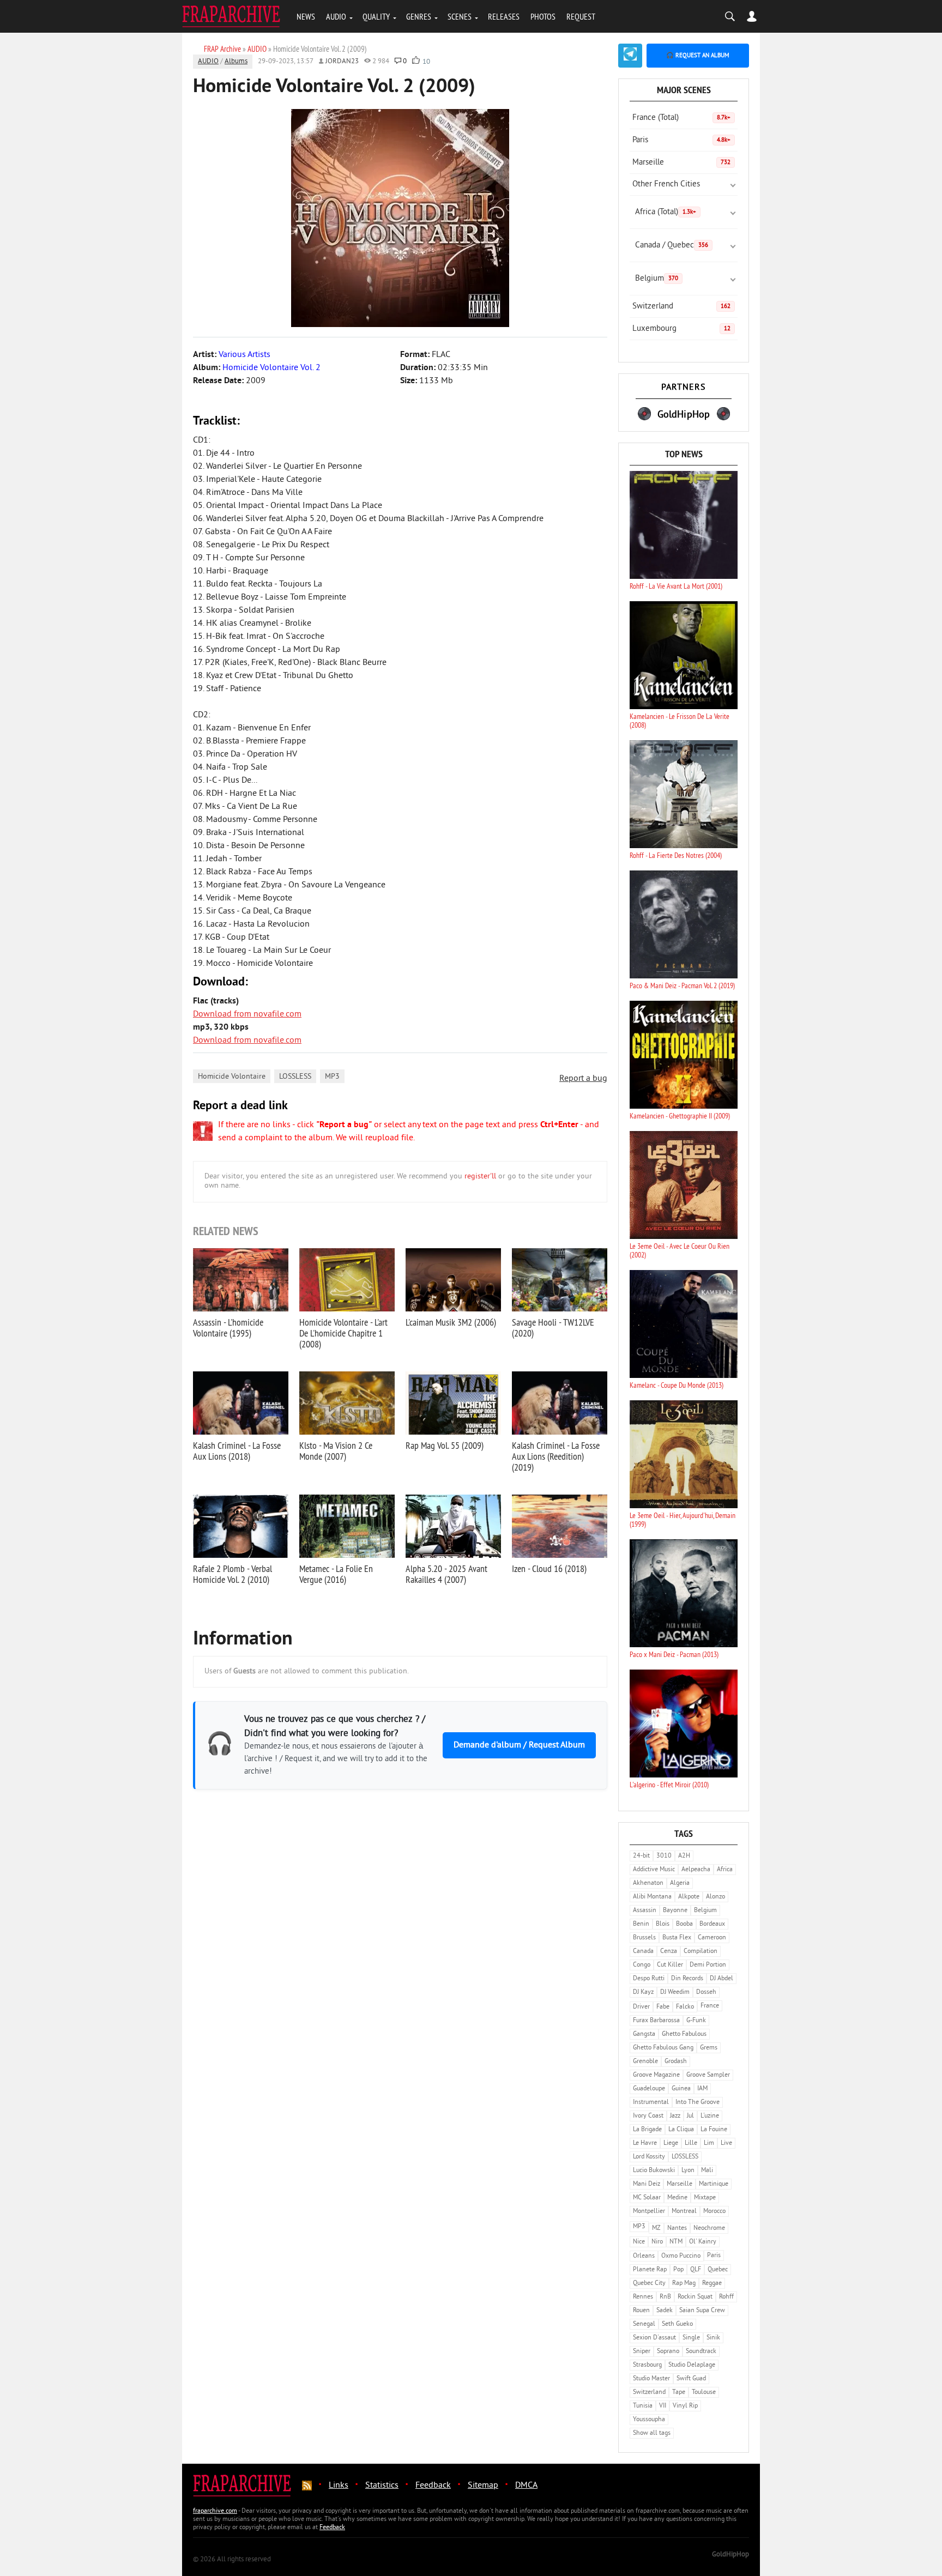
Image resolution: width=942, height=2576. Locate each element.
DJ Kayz (643, 1993)
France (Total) (681, 118)
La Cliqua (681, 2130)
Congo (642, 1965)
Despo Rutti (649, 1979)
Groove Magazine (656, 2075)
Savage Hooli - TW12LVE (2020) (553, 1328)
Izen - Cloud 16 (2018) (549, 1568)
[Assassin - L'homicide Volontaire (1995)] (241, 1280)
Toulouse (704, 2393)
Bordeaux (712, 1924)
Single (691, 2338)
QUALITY (376, 16)
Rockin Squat (695, 2297)
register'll (480, 1177)
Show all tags (652, 2433)
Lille (691, 2143)
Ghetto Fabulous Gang (663, 2048)
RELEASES (504, 16)
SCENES (460, 16)
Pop (678, 2270)
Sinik (713, 2338)
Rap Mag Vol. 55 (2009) (445, 1445)
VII (663, 2406)
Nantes (677, 2229)
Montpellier (649, 2212)
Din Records (687, 1979)
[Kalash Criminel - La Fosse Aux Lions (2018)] (241, 1403)
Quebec (718, 2270)
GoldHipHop (730, 2555)
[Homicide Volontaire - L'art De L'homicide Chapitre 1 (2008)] (347, 1280)
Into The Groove (698, 2103)
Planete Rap (650, 2270)
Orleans (644, 2256)
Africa (725, 1870)
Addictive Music (654, 1870)
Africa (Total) (666, 212)
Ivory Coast (648, 2116)
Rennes (643, 2297)
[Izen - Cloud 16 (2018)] (560, 1526)
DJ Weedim (675, 1993)
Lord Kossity (649, 2157)
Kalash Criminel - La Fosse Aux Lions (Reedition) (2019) (556, 1456)
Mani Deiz (647, 2184)
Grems (709, 2048)
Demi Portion (708, 1965)
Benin (641, 1924)
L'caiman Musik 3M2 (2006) (451, 1322)
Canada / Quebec (672, 246)
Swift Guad (691, 2379)
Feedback (433, 2486)
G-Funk (696, 2021)
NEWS (306, 16)
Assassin (645, 1911)
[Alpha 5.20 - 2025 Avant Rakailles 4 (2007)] (453, 1526)
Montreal (684, 2212)
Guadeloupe (649, 2089)
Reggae (712, 2284)
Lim (709, 2143)
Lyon (688, 2171)
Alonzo (715, 1897)
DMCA (526, 2486)
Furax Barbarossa (656, 2021)
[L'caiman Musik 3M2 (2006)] (453, 1280)
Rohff (726, 2297)
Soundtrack (701, 2352)
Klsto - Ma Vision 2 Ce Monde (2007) (336, 1451)
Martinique (714, 2184)
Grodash (676, 2062)
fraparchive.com (215, 2511)
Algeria (680, 1883)
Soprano (668, 2352)
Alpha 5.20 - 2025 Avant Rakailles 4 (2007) (446, 1574)
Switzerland (681, 307)
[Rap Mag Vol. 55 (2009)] (453, 1403)
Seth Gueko (677, 2324)
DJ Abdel (721, 1979)
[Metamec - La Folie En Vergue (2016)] (347, 1526)
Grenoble (645, 2062)
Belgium (657, 279)
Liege (671, 2143)
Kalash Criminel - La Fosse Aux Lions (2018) (237, 1451)
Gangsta (644, 2034)
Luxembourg (681, 329)
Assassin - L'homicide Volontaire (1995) (228, 1328)
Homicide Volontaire (232, 1077)
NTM (676, 2242)
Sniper (642, 2352)
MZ (656, 2229)
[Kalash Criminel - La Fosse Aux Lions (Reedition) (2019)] (560, 1403)
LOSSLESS (295, 1077)
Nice (639, 2242)
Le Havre (645, 2143)
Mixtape (705, 2198)
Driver (641, 2007)
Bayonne (675, 1911)
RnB (665, 2297)
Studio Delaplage (692, 2365)
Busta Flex (677, 1938)
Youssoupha (649, 2420)
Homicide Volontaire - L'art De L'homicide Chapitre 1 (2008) (343, 1333)
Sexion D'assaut (654, 2338)
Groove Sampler (708, 2075)
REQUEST (581, 16)
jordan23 (342, 62)
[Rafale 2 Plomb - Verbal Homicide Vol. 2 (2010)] (241, 1526)
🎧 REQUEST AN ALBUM (698, 56)
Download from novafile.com (247, 1014)
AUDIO (336, 16)
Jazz (675, 2116)
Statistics (382, 2486)
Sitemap (483, 2486)
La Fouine (714, 2130)
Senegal (644, 2324)
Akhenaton (648, 1883)
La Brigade (647, 2130)
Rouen (641, 2311)
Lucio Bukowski (654, 2171)
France (710, 2006)
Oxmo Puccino (681, 2256)
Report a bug (583, 1079)
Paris (681, 140)
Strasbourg (647, 2365)
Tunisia (643, 2406)
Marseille (681, 163)
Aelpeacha (696, 1870)
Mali (707, 2171)
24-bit (641, 1856)
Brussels (644, 1938)
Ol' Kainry (703, 2242)
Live (726, 2143)
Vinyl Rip (685, 2406)
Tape (679, 2393)
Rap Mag (684, 2284)
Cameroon (712, 1938)
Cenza (669, 1952)
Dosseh (706, 1993)
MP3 (332, 1077)
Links (339, 2486)
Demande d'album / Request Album (519, 1745)
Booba (684, 1924)
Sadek (665, 2311)
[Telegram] (630, 56)
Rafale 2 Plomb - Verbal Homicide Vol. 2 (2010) (233, 1574)
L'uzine (710, 2116)
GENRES (419, 16)
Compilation (701, 1952)
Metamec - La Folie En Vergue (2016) (336, 1574)
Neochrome (709, 2229)
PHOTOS (543, 16)
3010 (664, 1856)
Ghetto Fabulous (684, 2034)
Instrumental (651, 2103)
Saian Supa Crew (702, 2311)
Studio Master (651, 2379)
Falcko (685, 2007)
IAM (702, 2089)
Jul (690, 2116)
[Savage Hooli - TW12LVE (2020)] (560, 1280)
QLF (696, 2270)
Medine (677, 2198)
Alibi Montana (652, 1897)
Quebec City (649, 2284)
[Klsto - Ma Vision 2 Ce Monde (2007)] (347, 1403)
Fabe (663, 2007)
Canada (643, 1952)
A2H (684, 1856)
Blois (663, 1924)
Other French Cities (666, 185)
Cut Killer (670, 1965)
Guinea (681, 2089)
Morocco (714, 2212)
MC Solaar (647, 2198)
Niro (657, 2242)
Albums (236, 62)
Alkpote (689, 1897)
